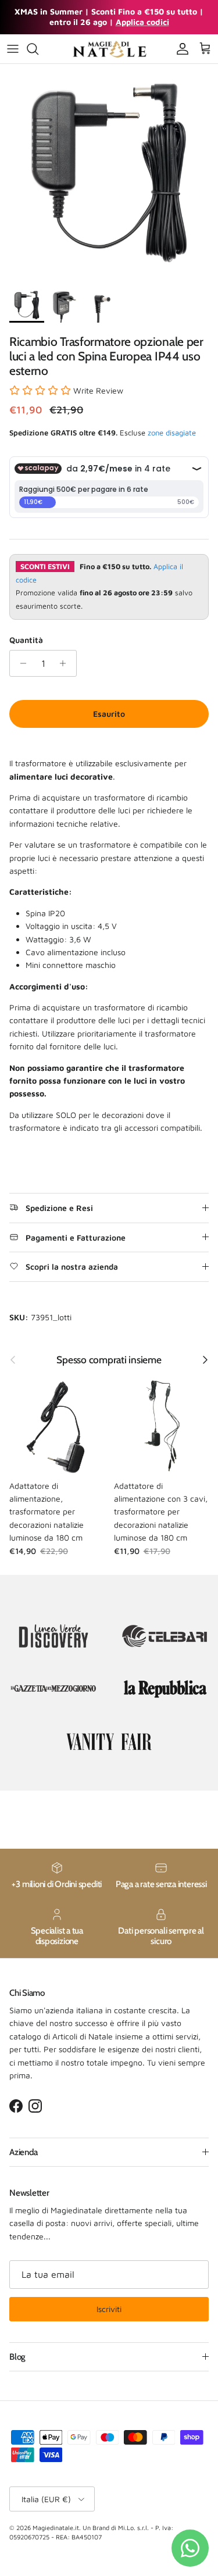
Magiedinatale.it (56, 2527)
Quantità (26, 640)
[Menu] (13, 49)
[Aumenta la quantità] (66, 663)
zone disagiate (172, 433)
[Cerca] (38, 49)
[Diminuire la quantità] (20, 663)
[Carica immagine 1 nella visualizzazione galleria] (109, 173)
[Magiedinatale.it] (109, 49)
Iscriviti (109, 2309)
